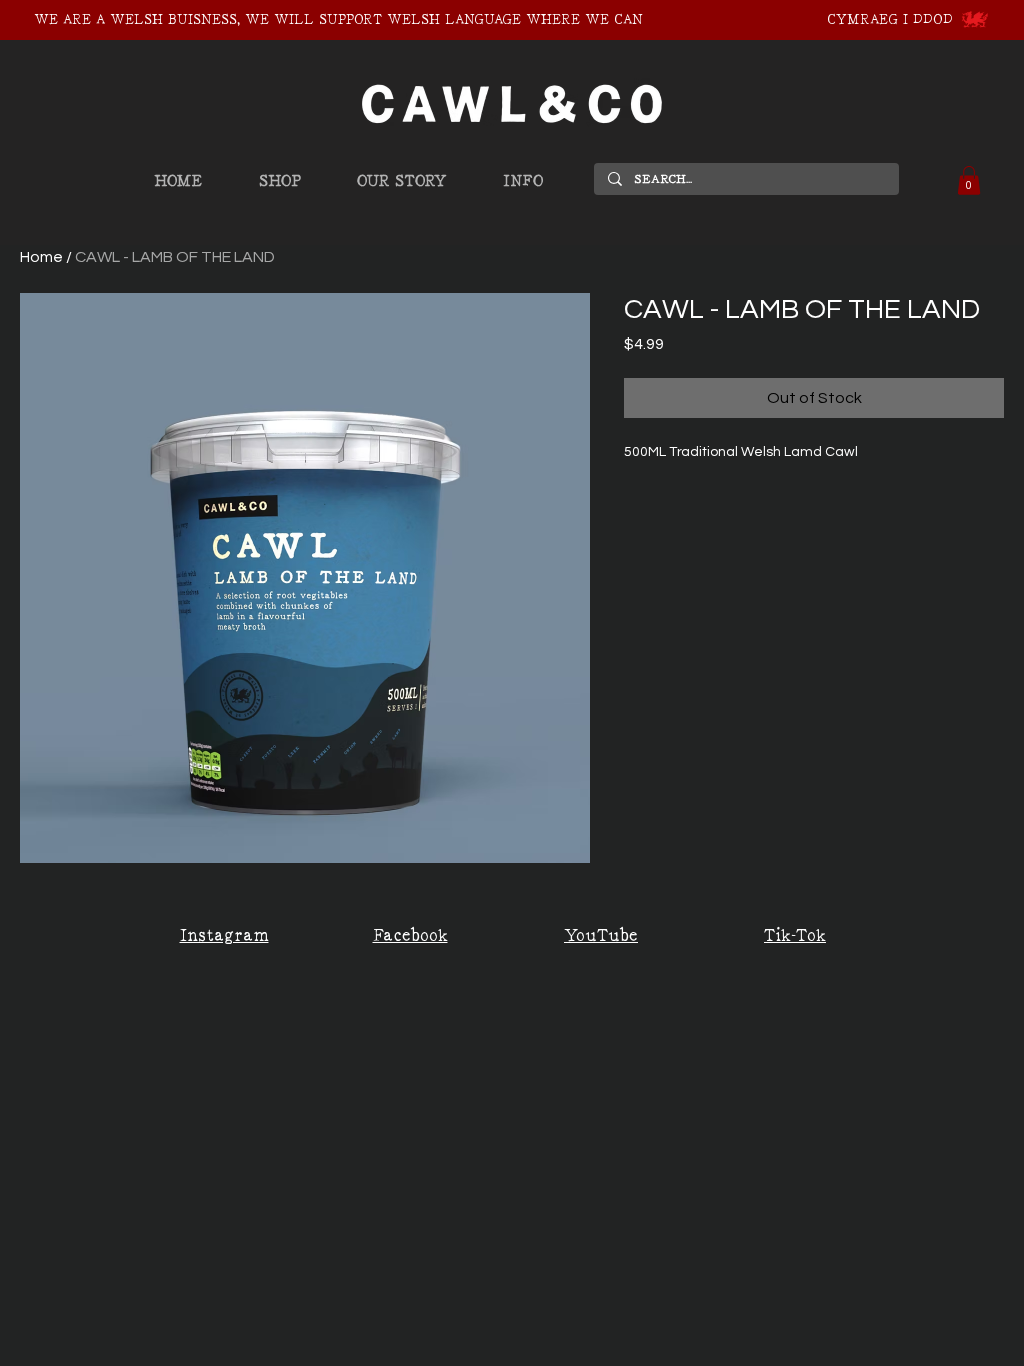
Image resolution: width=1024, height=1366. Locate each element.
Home (41, 257)
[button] (969, 180)
